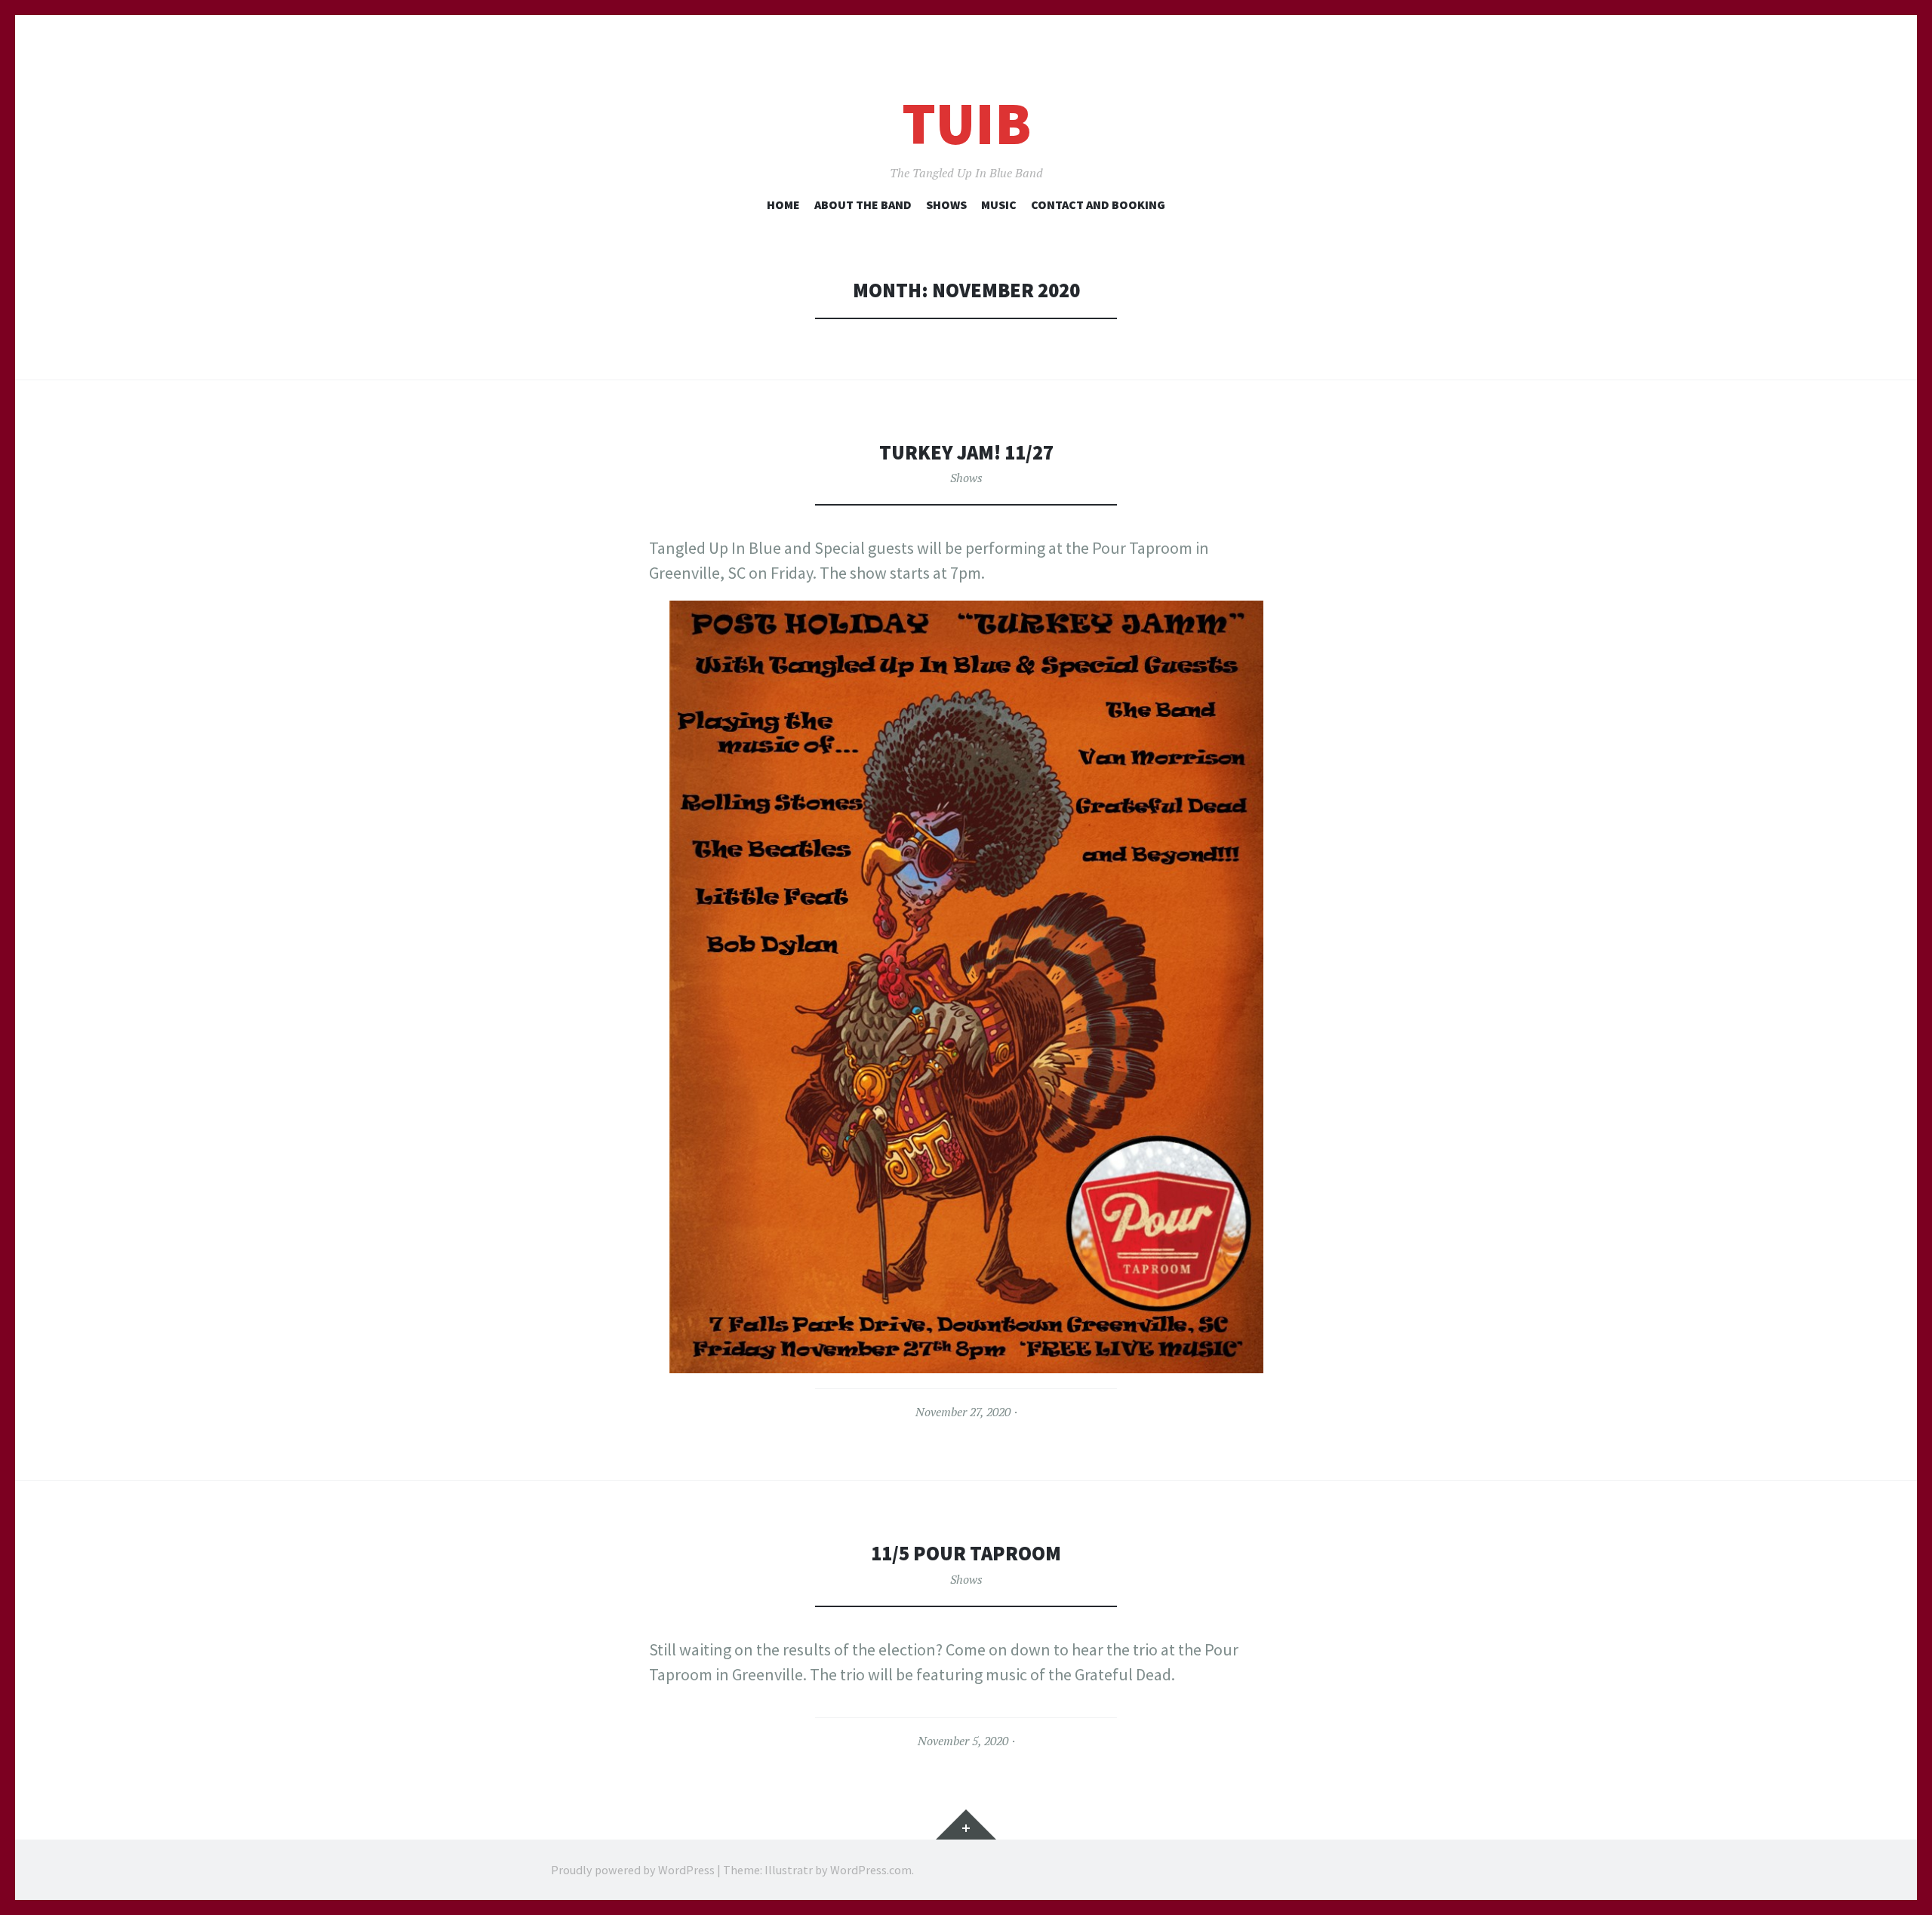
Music (999, 204)
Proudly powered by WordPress (633, 1870)
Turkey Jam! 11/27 (966, 452)
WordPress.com (871, 1870)
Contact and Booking (1098, 204)
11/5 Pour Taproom (966, 1553)
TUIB (966, 123)
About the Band (863, 204)
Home (783, 204)
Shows (946, 204)
